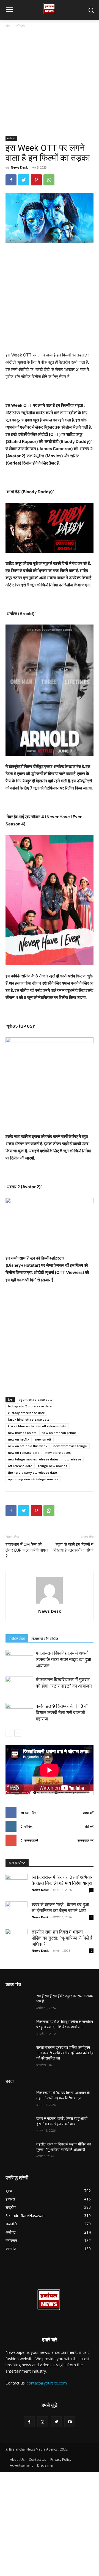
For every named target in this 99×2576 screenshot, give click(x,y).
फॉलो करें (89, 1826)
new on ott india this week (28, 1446)
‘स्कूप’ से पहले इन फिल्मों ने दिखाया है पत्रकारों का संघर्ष (73, 1547)
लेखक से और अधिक (45, 1639)
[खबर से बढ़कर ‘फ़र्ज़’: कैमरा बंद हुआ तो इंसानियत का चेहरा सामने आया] (16, 1913)
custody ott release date (26, 1413)
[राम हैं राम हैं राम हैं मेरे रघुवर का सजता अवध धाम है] (19, 2003)
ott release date (20, 1466)
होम (8, 26)
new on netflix (19, 1439)
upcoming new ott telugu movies (33, 1479)
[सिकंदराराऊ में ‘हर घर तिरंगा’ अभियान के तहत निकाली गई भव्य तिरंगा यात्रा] (16, 1885)
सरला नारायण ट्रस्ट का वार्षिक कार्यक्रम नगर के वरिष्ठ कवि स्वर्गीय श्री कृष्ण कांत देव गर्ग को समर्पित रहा (65, 2053)
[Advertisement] (50, 84)
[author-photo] (50, 1603)
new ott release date (24, 1453)
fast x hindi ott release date (29, 1419)
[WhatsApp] (49, 180)
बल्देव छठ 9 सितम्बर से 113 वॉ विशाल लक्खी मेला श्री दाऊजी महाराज (62, 1712)
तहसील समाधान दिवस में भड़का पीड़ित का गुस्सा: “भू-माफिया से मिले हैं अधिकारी (62, 1938)
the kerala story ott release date (32, 1472)
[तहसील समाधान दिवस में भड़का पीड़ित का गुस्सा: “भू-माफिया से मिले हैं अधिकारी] (16, 1940)
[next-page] (18, 1733)
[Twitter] (24, 180)
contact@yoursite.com (47, 2383)
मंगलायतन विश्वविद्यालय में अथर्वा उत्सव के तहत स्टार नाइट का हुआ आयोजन (63, 1659)
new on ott (43, 1439)
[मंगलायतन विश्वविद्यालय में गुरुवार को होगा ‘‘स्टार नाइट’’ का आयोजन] (19, 1686)
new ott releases (58, 1453)
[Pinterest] (36, 180)
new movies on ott (22, 1433)
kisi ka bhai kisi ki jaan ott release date (37, 1426)
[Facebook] (11, 180)
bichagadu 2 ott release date (30, 1406)
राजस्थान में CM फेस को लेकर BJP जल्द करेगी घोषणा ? (27, 1550)
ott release (73, 1459)
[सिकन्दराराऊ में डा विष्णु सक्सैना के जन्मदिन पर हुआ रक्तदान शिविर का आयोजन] (19, 2028)
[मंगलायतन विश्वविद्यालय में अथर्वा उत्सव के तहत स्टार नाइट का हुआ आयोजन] (19, 1660)
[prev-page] (9, 1733)
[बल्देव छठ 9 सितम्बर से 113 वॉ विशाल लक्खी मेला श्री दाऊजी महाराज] (19, 1713)
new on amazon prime (59, 1433)
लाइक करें (88, 1813)
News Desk (19, 167)
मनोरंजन (20, 26)
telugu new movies (53, 1466)
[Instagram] (43, 2422)
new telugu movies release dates (33, 1459)
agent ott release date (35, 1400)
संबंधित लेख (17, 1639)
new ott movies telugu (70, 1446)
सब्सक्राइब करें (86, 1840)
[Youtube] (70, 2422)
